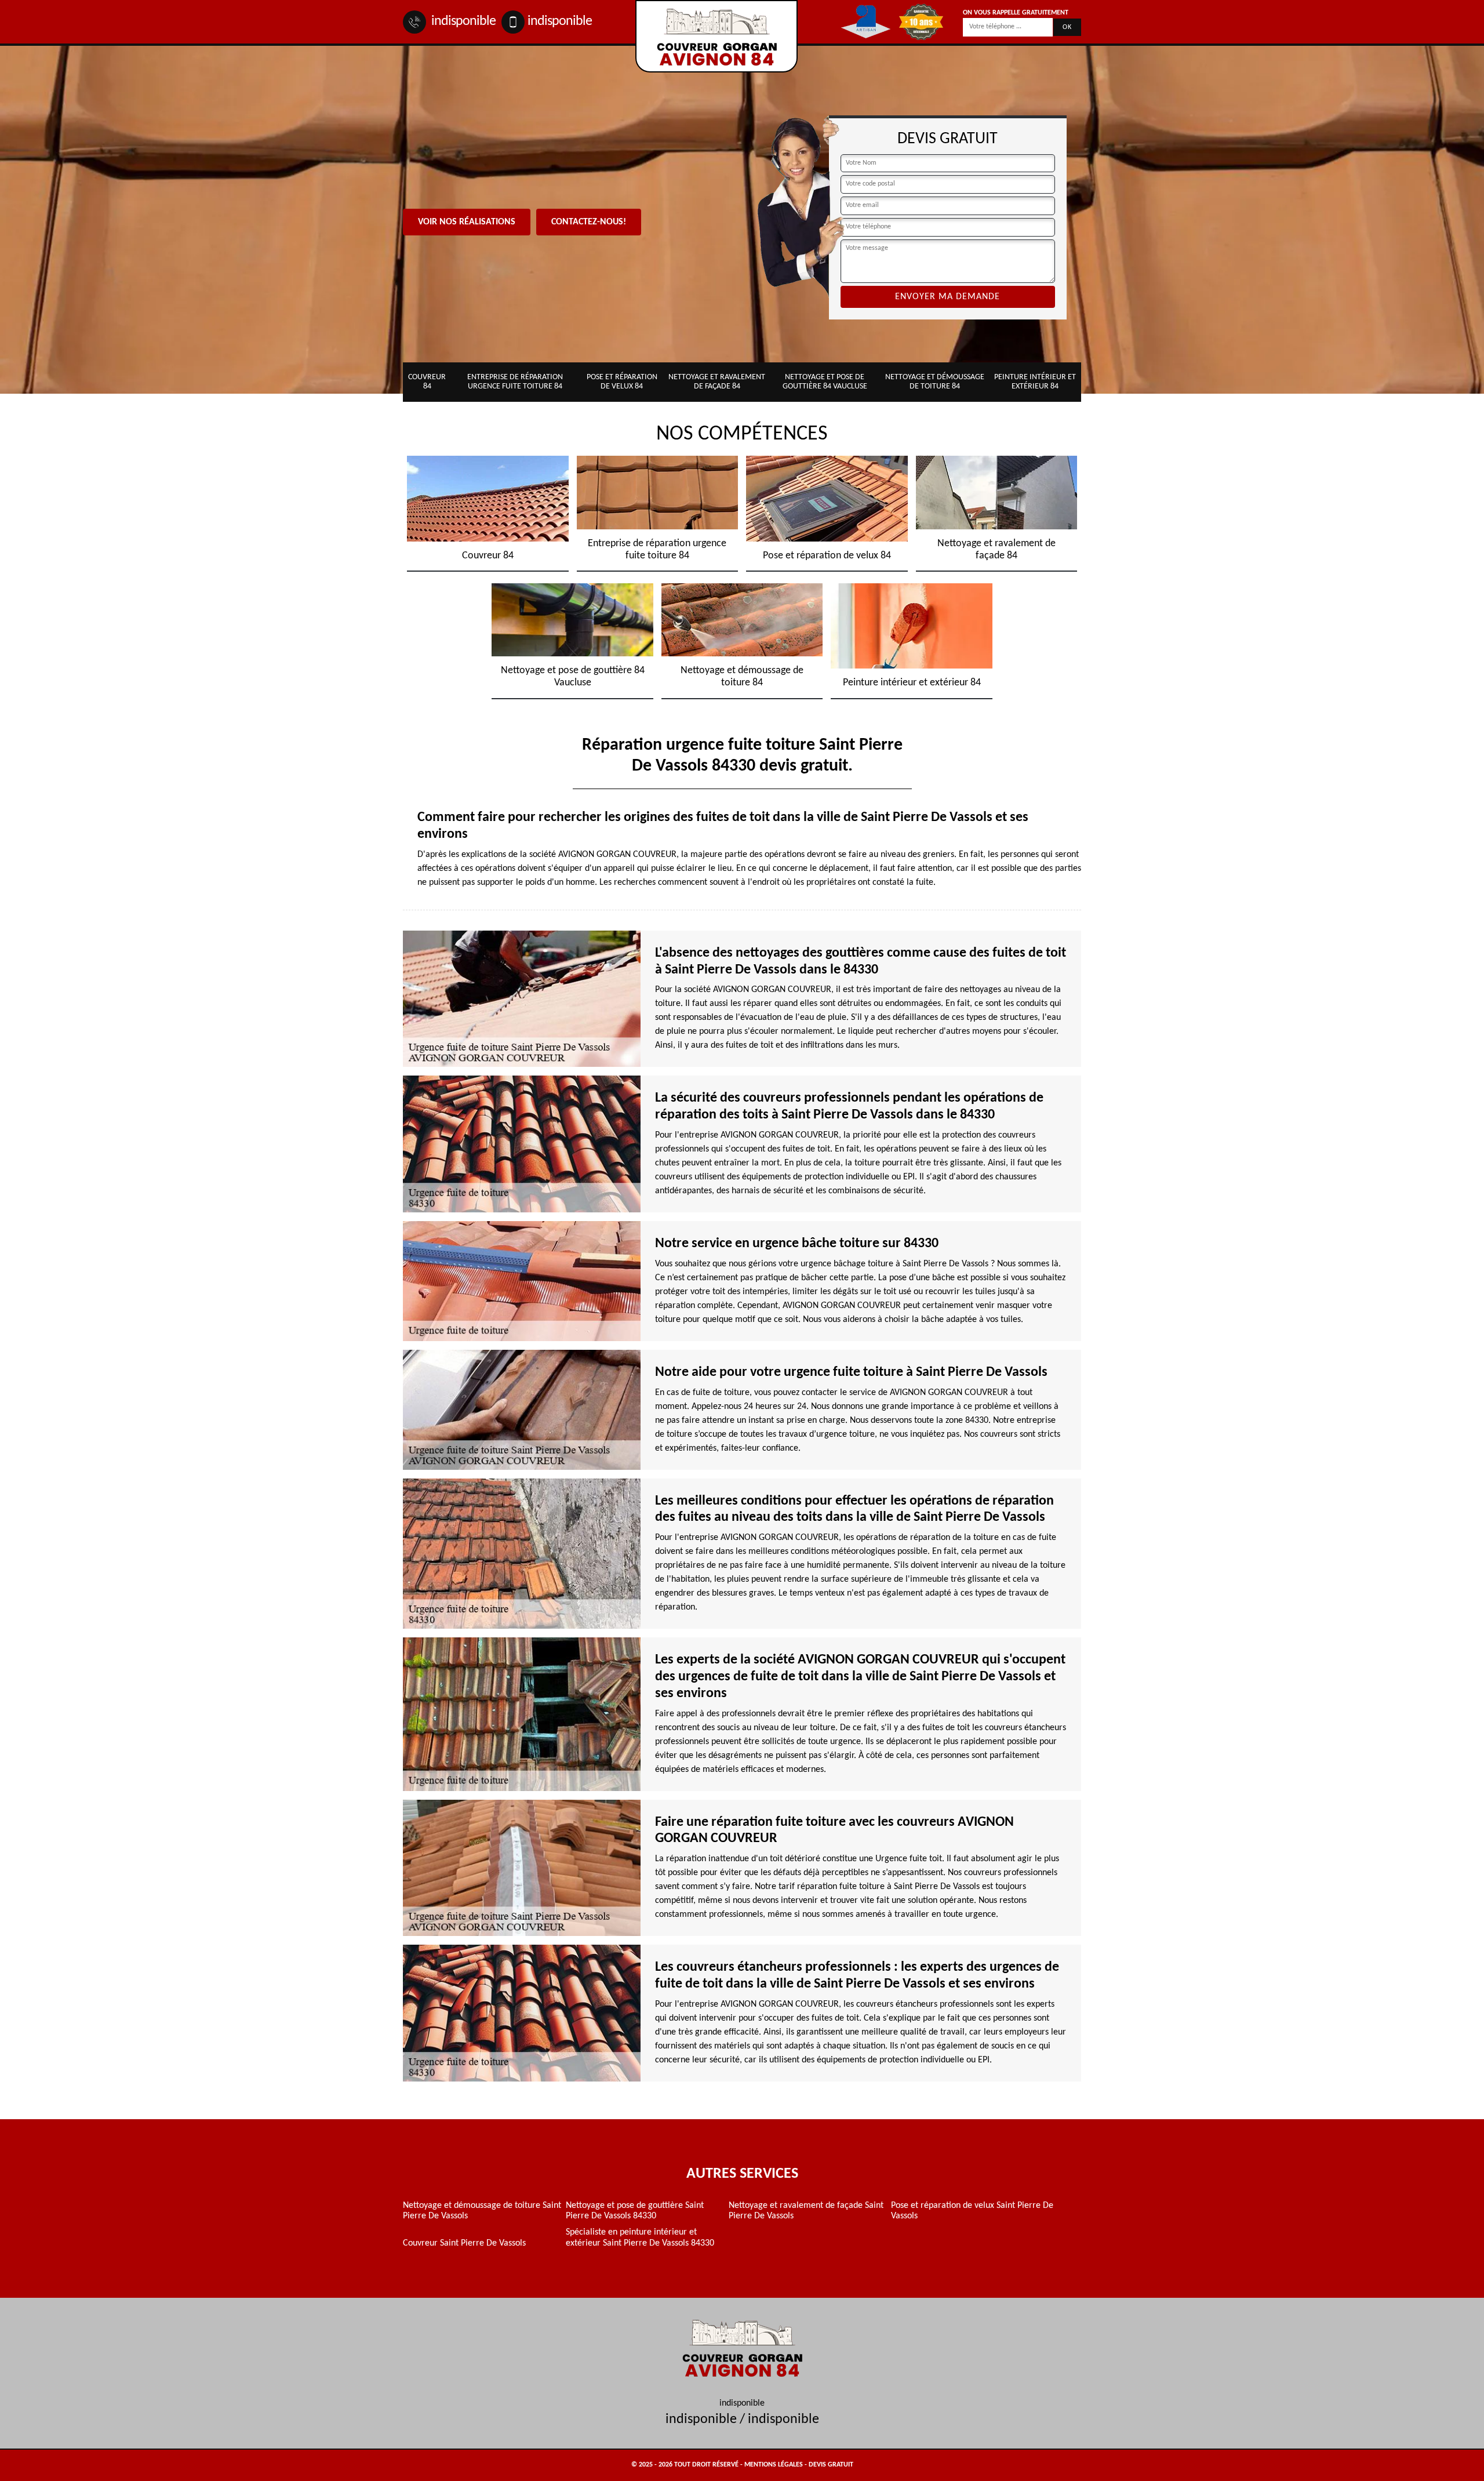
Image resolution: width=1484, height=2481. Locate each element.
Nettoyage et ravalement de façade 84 (717, 382)
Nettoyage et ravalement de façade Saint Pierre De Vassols (806, 2211)
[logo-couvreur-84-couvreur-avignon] (716, 36)
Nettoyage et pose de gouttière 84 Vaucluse (825, 382)
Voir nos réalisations (467, 222)
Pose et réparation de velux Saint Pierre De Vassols (972, 2211)
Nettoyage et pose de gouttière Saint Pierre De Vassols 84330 (635, 2211)
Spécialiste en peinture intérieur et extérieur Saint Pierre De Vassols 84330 (640, 2237)
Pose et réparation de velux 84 (622, 382)
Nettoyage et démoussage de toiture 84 (935, 382)
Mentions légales (774, 2465)
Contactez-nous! (589, 222)
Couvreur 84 (427, 382)
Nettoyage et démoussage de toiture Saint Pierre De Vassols (482, 2211)
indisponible (462, 21)
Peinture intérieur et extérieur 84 (1035, 382)
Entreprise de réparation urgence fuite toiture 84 (515, 382)
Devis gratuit (831, 2465)
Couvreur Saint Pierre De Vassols (464, 2243)
